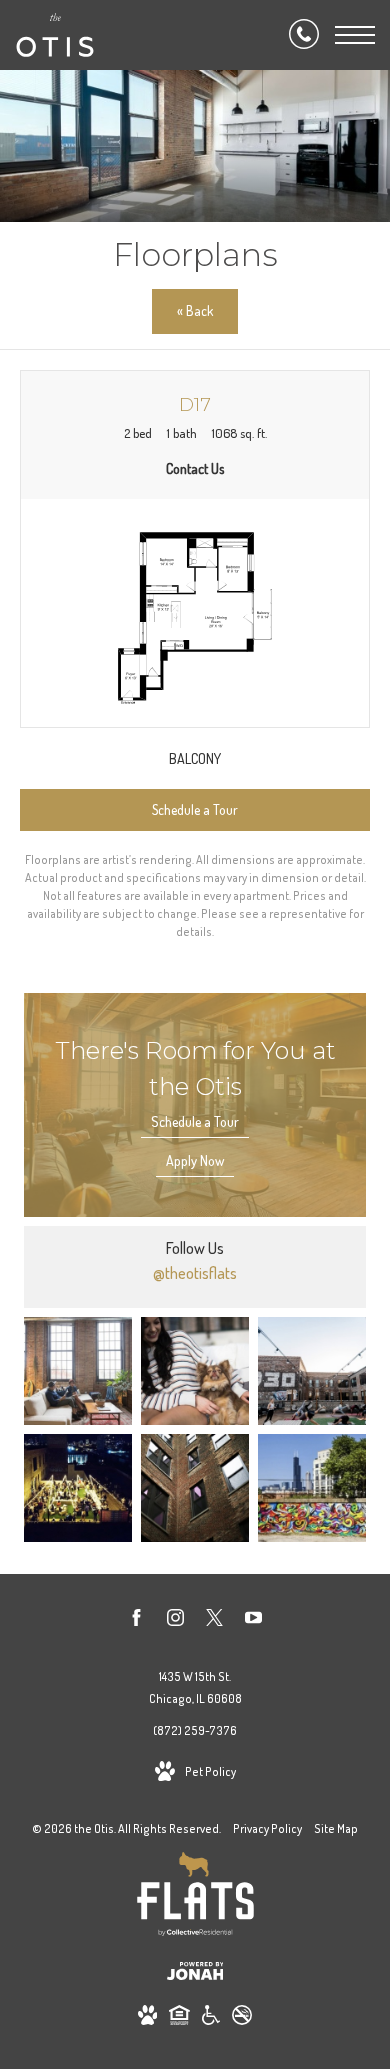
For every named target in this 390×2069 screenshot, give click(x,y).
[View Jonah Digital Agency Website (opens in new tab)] (195, 1974)
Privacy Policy (267, 1828)
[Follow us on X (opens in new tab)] (214, 1621)
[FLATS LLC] (195, 1897)
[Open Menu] (355, 35)
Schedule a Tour (195, 1121)
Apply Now (195, 1160)
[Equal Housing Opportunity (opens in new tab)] (179, 2018)
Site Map (336, 1828)
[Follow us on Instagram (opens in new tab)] (175, 1621)
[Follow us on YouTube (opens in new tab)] (253, 1621)
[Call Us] (304, 35)
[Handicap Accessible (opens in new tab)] (211, 2018)
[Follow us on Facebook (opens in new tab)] (136, 1621)
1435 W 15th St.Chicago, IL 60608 (195, 1687)
